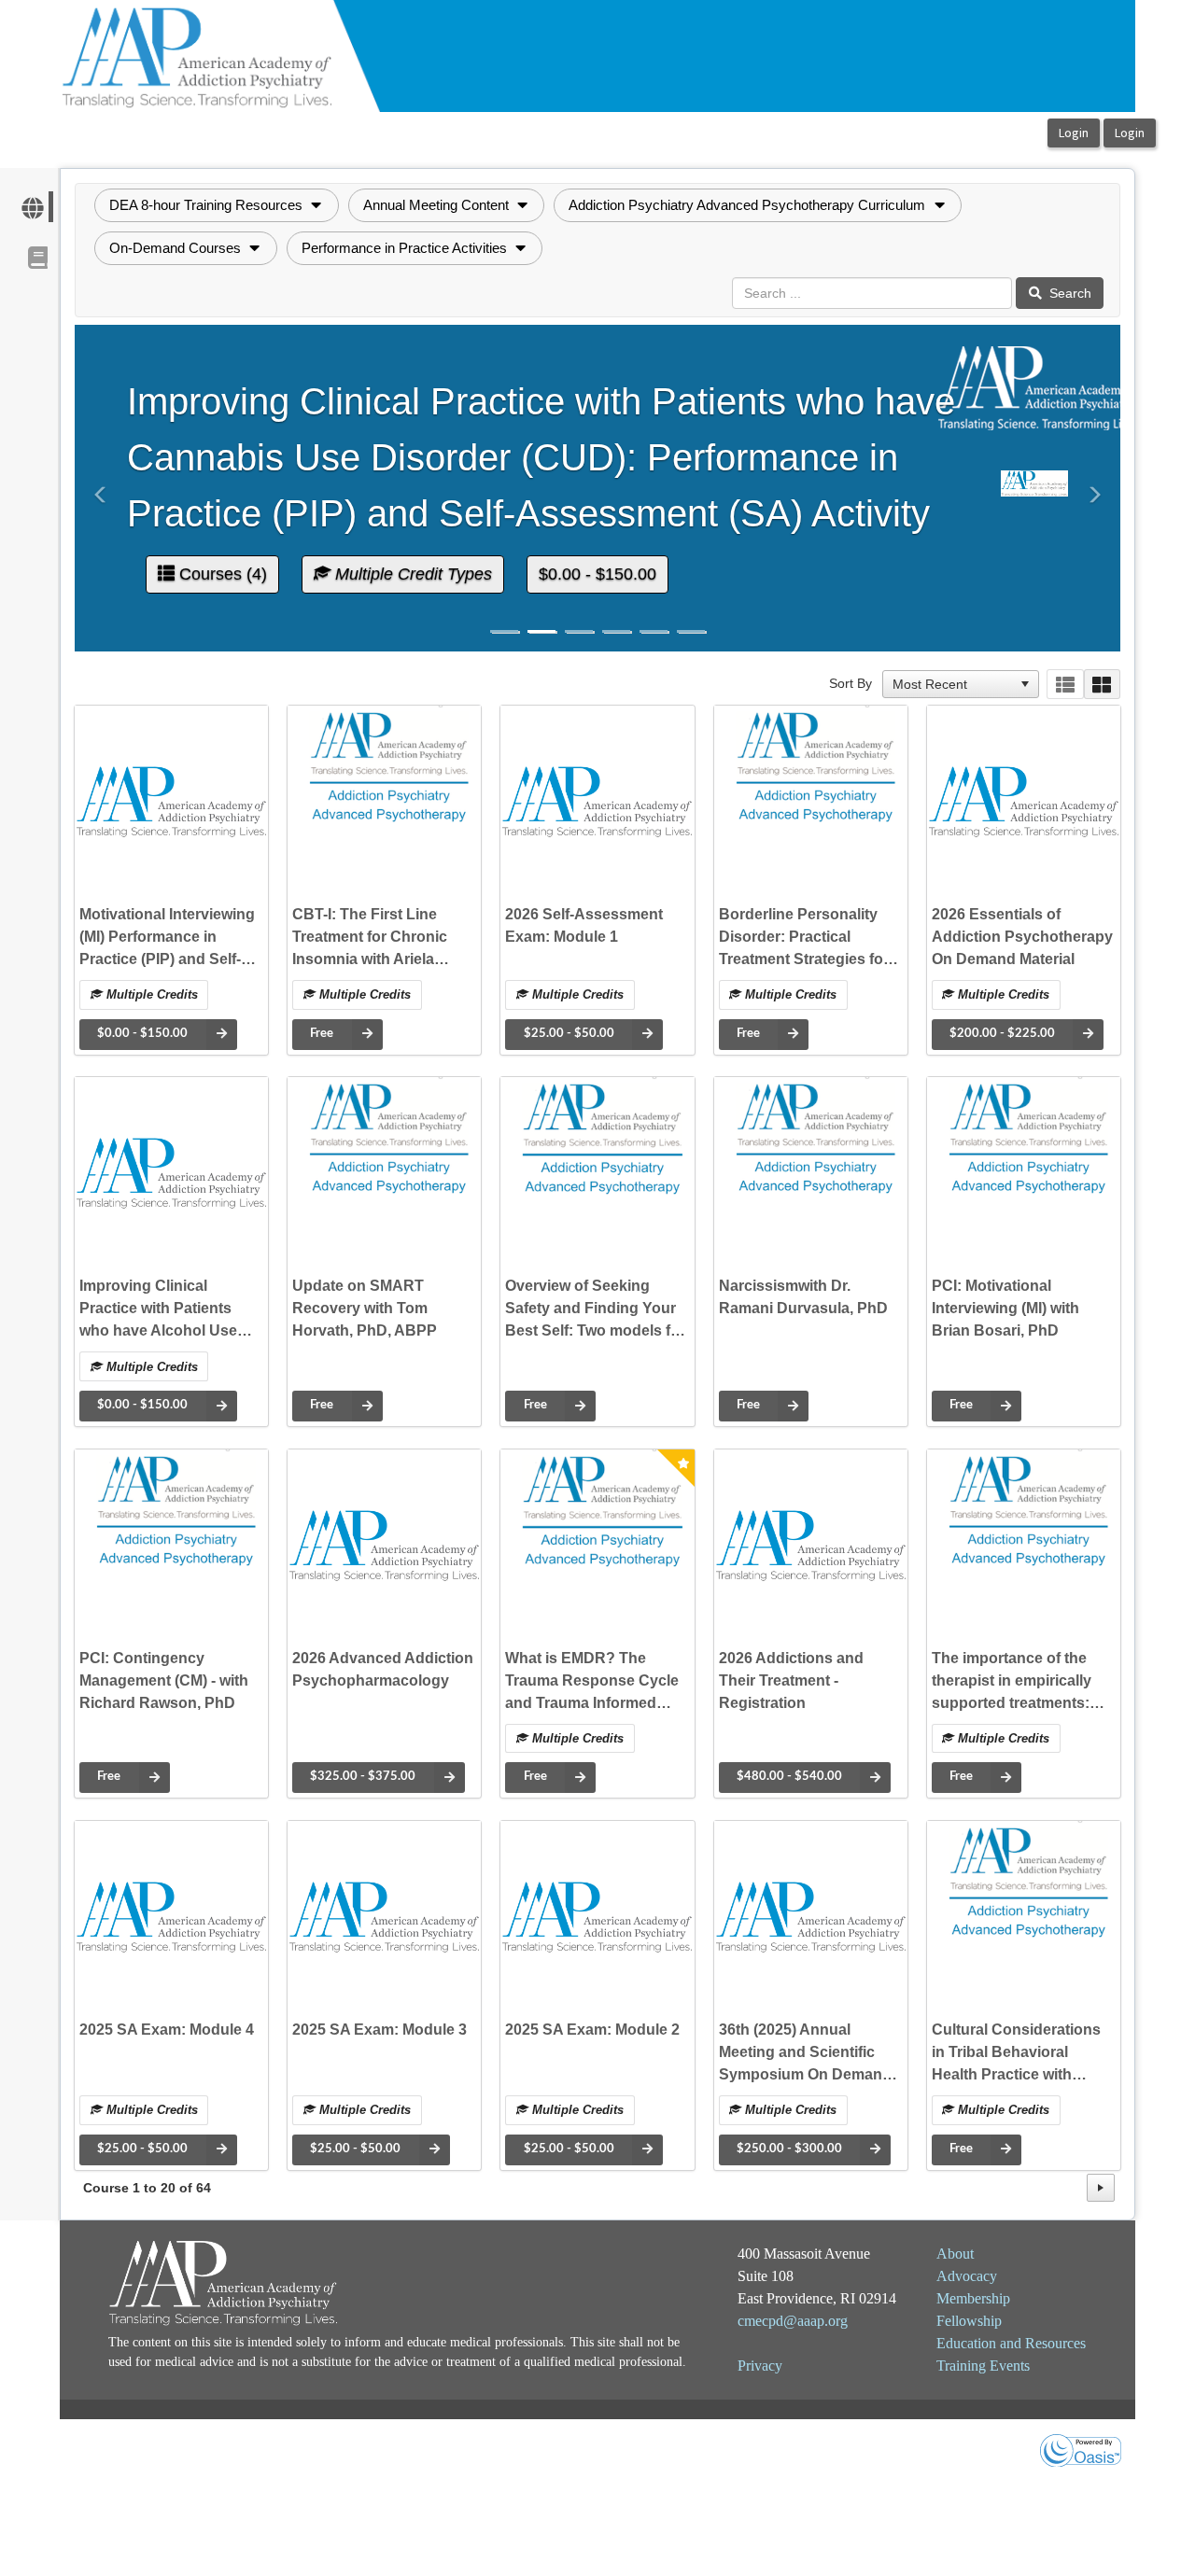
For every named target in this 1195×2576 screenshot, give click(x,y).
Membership (973, 2298)
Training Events (983, 2366)
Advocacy (967, 2276)
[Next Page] (1101, 2188)
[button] (217, 205)
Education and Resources (1011, 2343)
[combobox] (952, 684)
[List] (1065, 685)
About (955, 2254)
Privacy (760, 2366)
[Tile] (1102, 685)
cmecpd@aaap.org (793, 2321)
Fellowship (969, 2321)
